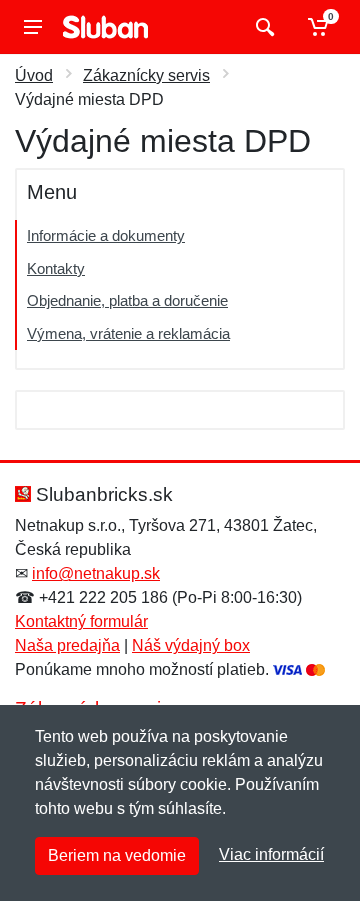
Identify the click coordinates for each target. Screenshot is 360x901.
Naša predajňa (67, 645)
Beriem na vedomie (117, 855)
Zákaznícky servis (146, 75)
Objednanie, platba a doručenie (127, 300)
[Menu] (33, 27)
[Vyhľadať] (262, 27)
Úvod (34, 75)
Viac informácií (271, 854)
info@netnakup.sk (96, 573)
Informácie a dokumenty (106, 235)
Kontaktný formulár (81, 621)
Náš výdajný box (191, 645)
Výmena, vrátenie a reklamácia (128, 333)
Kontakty (56, 268)
